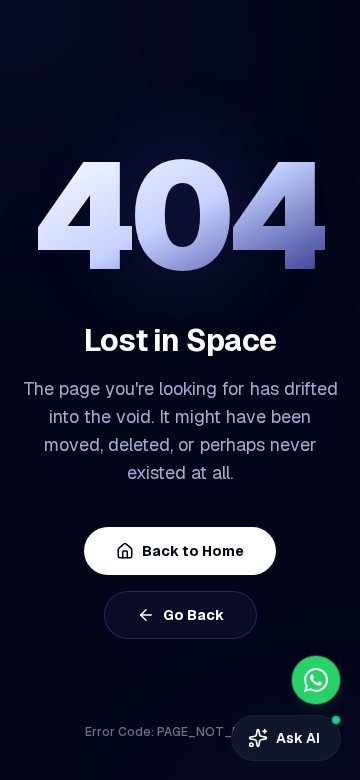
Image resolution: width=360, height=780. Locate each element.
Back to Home (193, 551)
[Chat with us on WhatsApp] (316, 680)
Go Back (193, 615)
